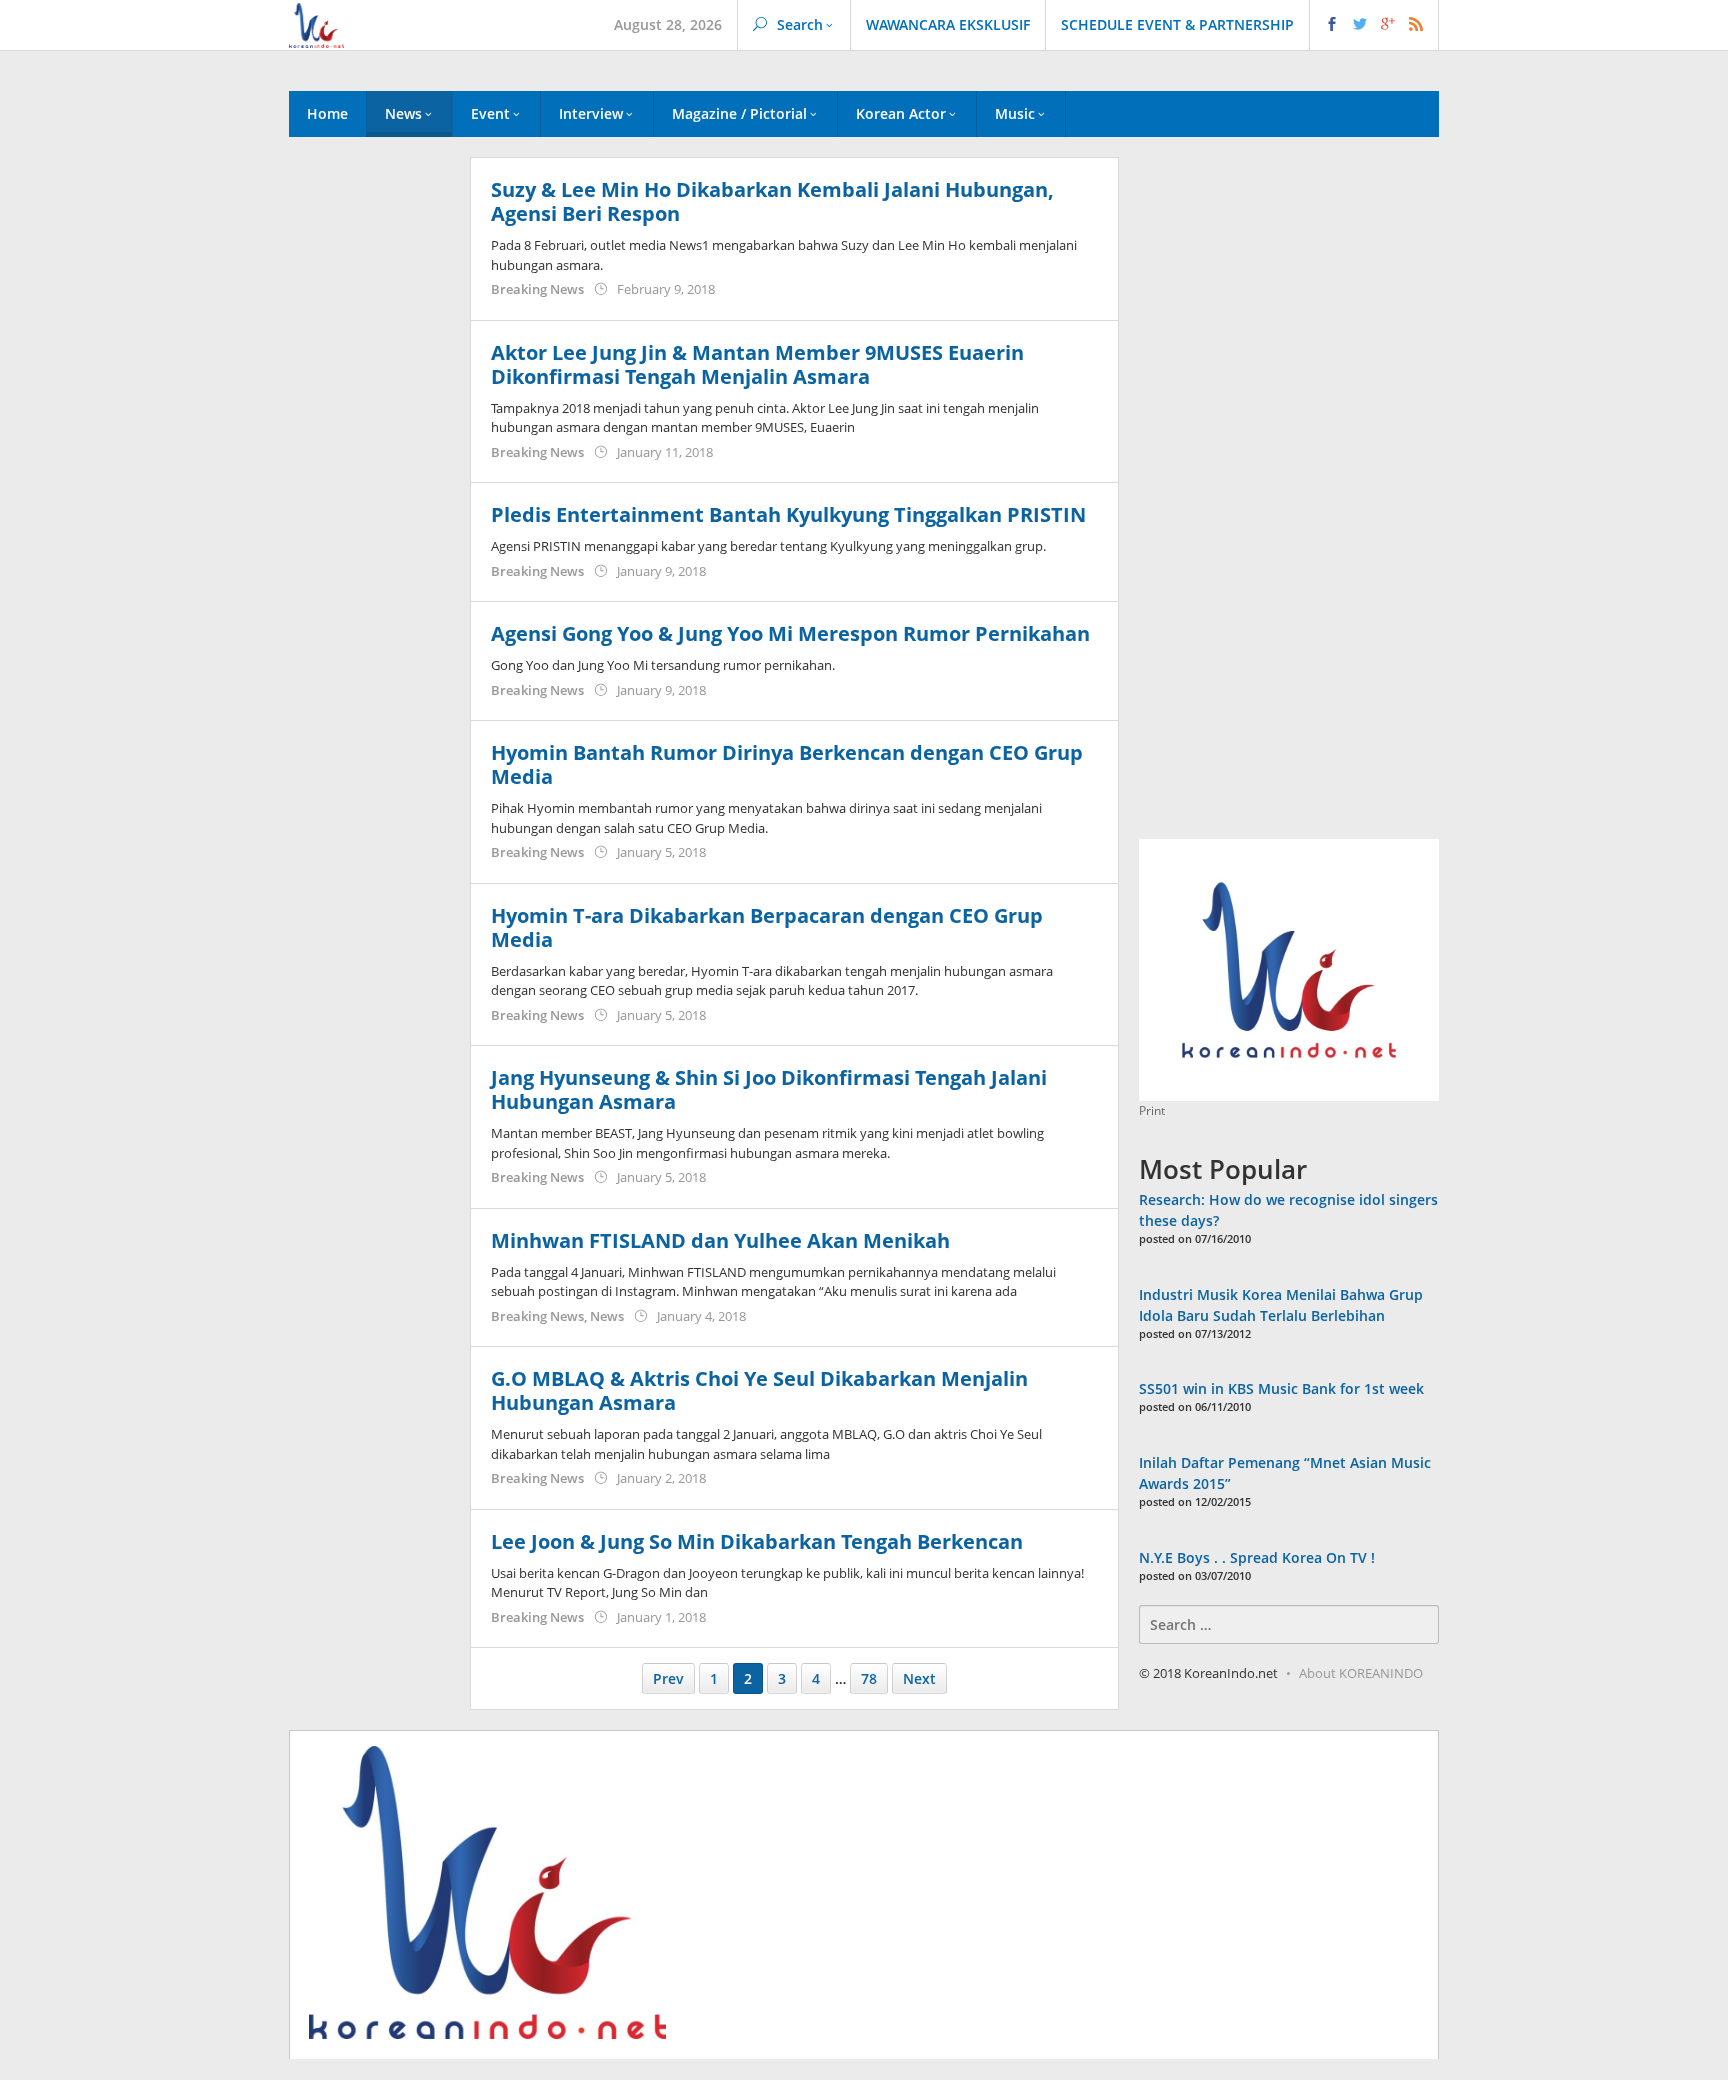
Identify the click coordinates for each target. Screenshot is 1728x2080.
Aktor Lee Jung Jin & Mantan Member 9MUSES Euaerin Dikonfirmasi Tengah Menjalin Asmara (757, 364)
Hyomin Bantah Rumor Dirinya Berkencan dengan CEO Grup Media (787, 764)
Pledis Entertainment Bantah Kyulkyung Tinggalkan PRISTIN (788, 514)
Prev (668, 1678)
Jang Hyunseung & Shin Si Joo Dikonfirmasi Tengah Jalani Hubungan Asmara (769, 1089)
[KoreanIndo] (316, 23)
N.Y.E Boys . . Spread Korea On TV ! (1257, 1557)
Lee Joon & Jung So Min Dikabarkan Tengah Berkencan (757, 1541)
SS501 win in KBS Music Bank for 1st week (1281, 1388)
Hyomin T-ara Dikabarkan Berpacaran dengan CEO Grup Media (767, 927)
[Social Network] (1374, 25)
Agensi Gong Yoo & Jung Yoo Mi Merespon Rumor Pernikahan (790, 633)
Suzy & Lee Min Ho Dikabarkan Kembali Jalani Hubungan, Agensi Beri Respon (772, 201)
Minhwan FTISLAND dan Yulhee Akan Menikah (720, 1240)
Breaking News (537, 289)
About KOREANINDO (1361, 1673)
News (607, 1316)
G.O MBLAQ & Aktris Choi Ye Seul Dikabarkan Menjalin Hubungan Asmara (759, 1390)
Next (919, 1678)
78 (869, 1678)
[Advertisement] (369, 499)
